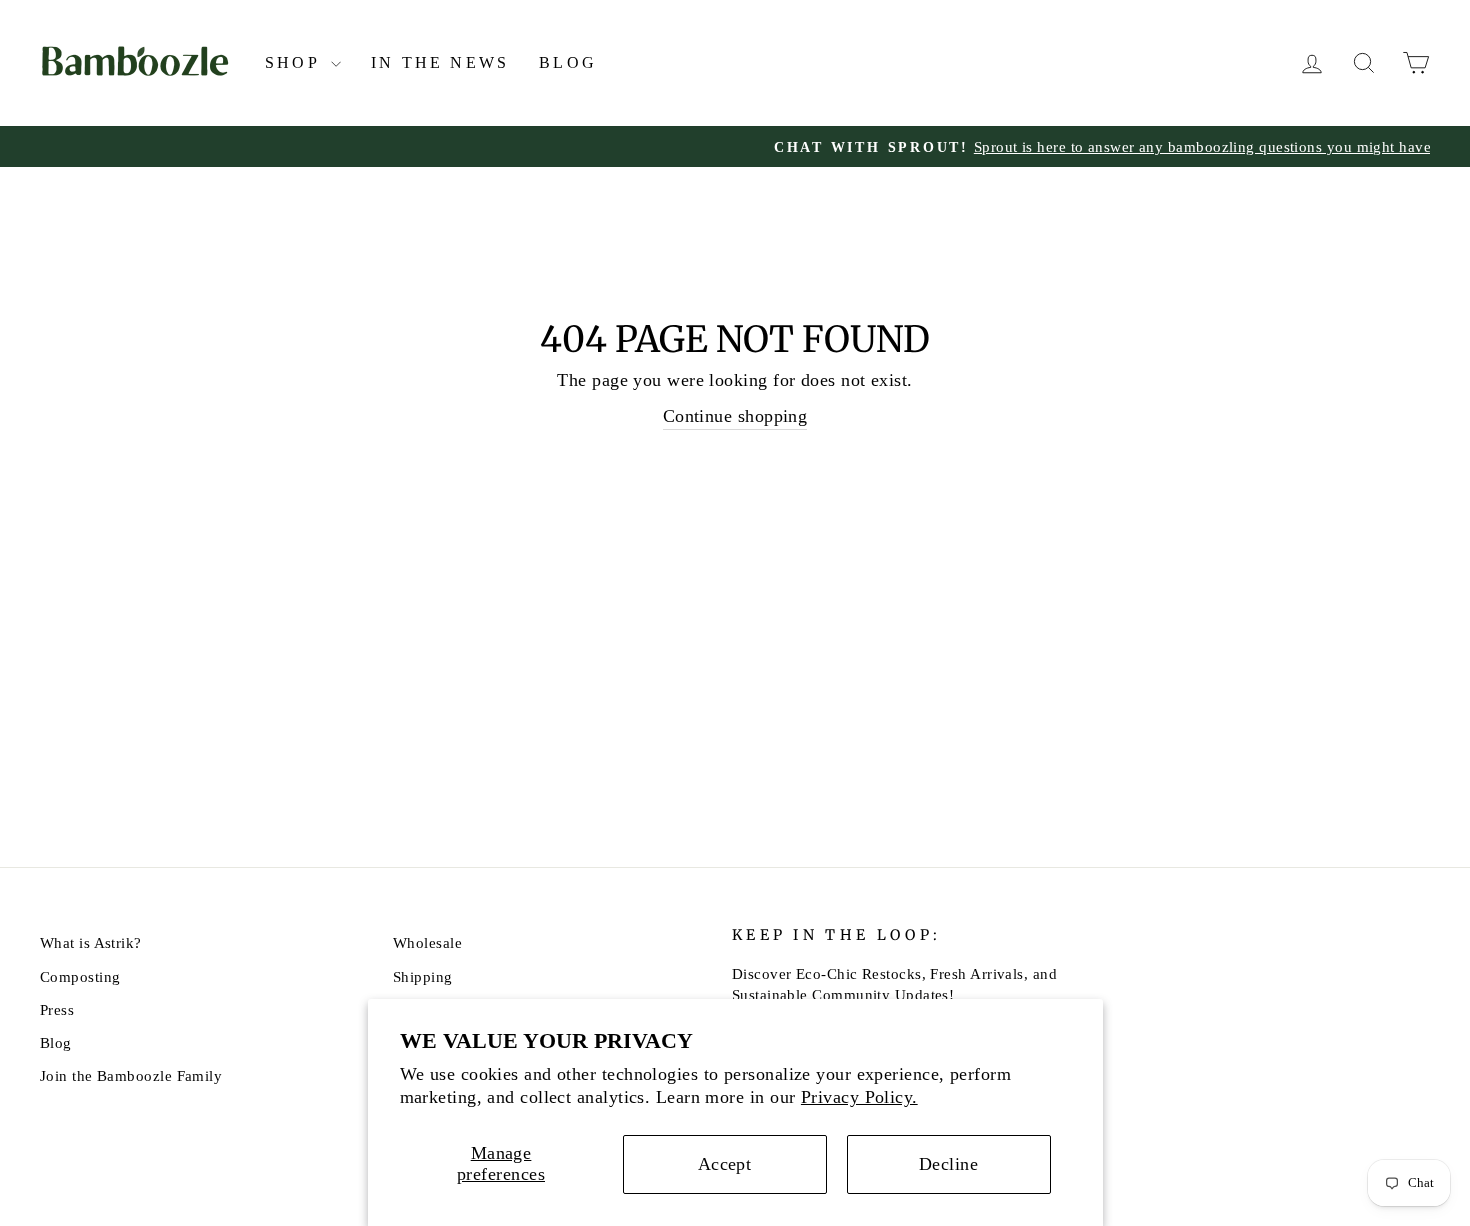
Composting (80, 976)
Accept (725, 1164)
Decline (948, 1164)
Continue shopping (735, 416)
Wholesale (427, 942)
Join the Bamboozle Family (131, 1075)
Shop (295, 62)
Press (57, 1009)
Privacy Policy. (859, 1097)
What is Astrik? (91, 942)
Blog (568, 62)
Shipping (423, 976)
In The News (440, 62)
